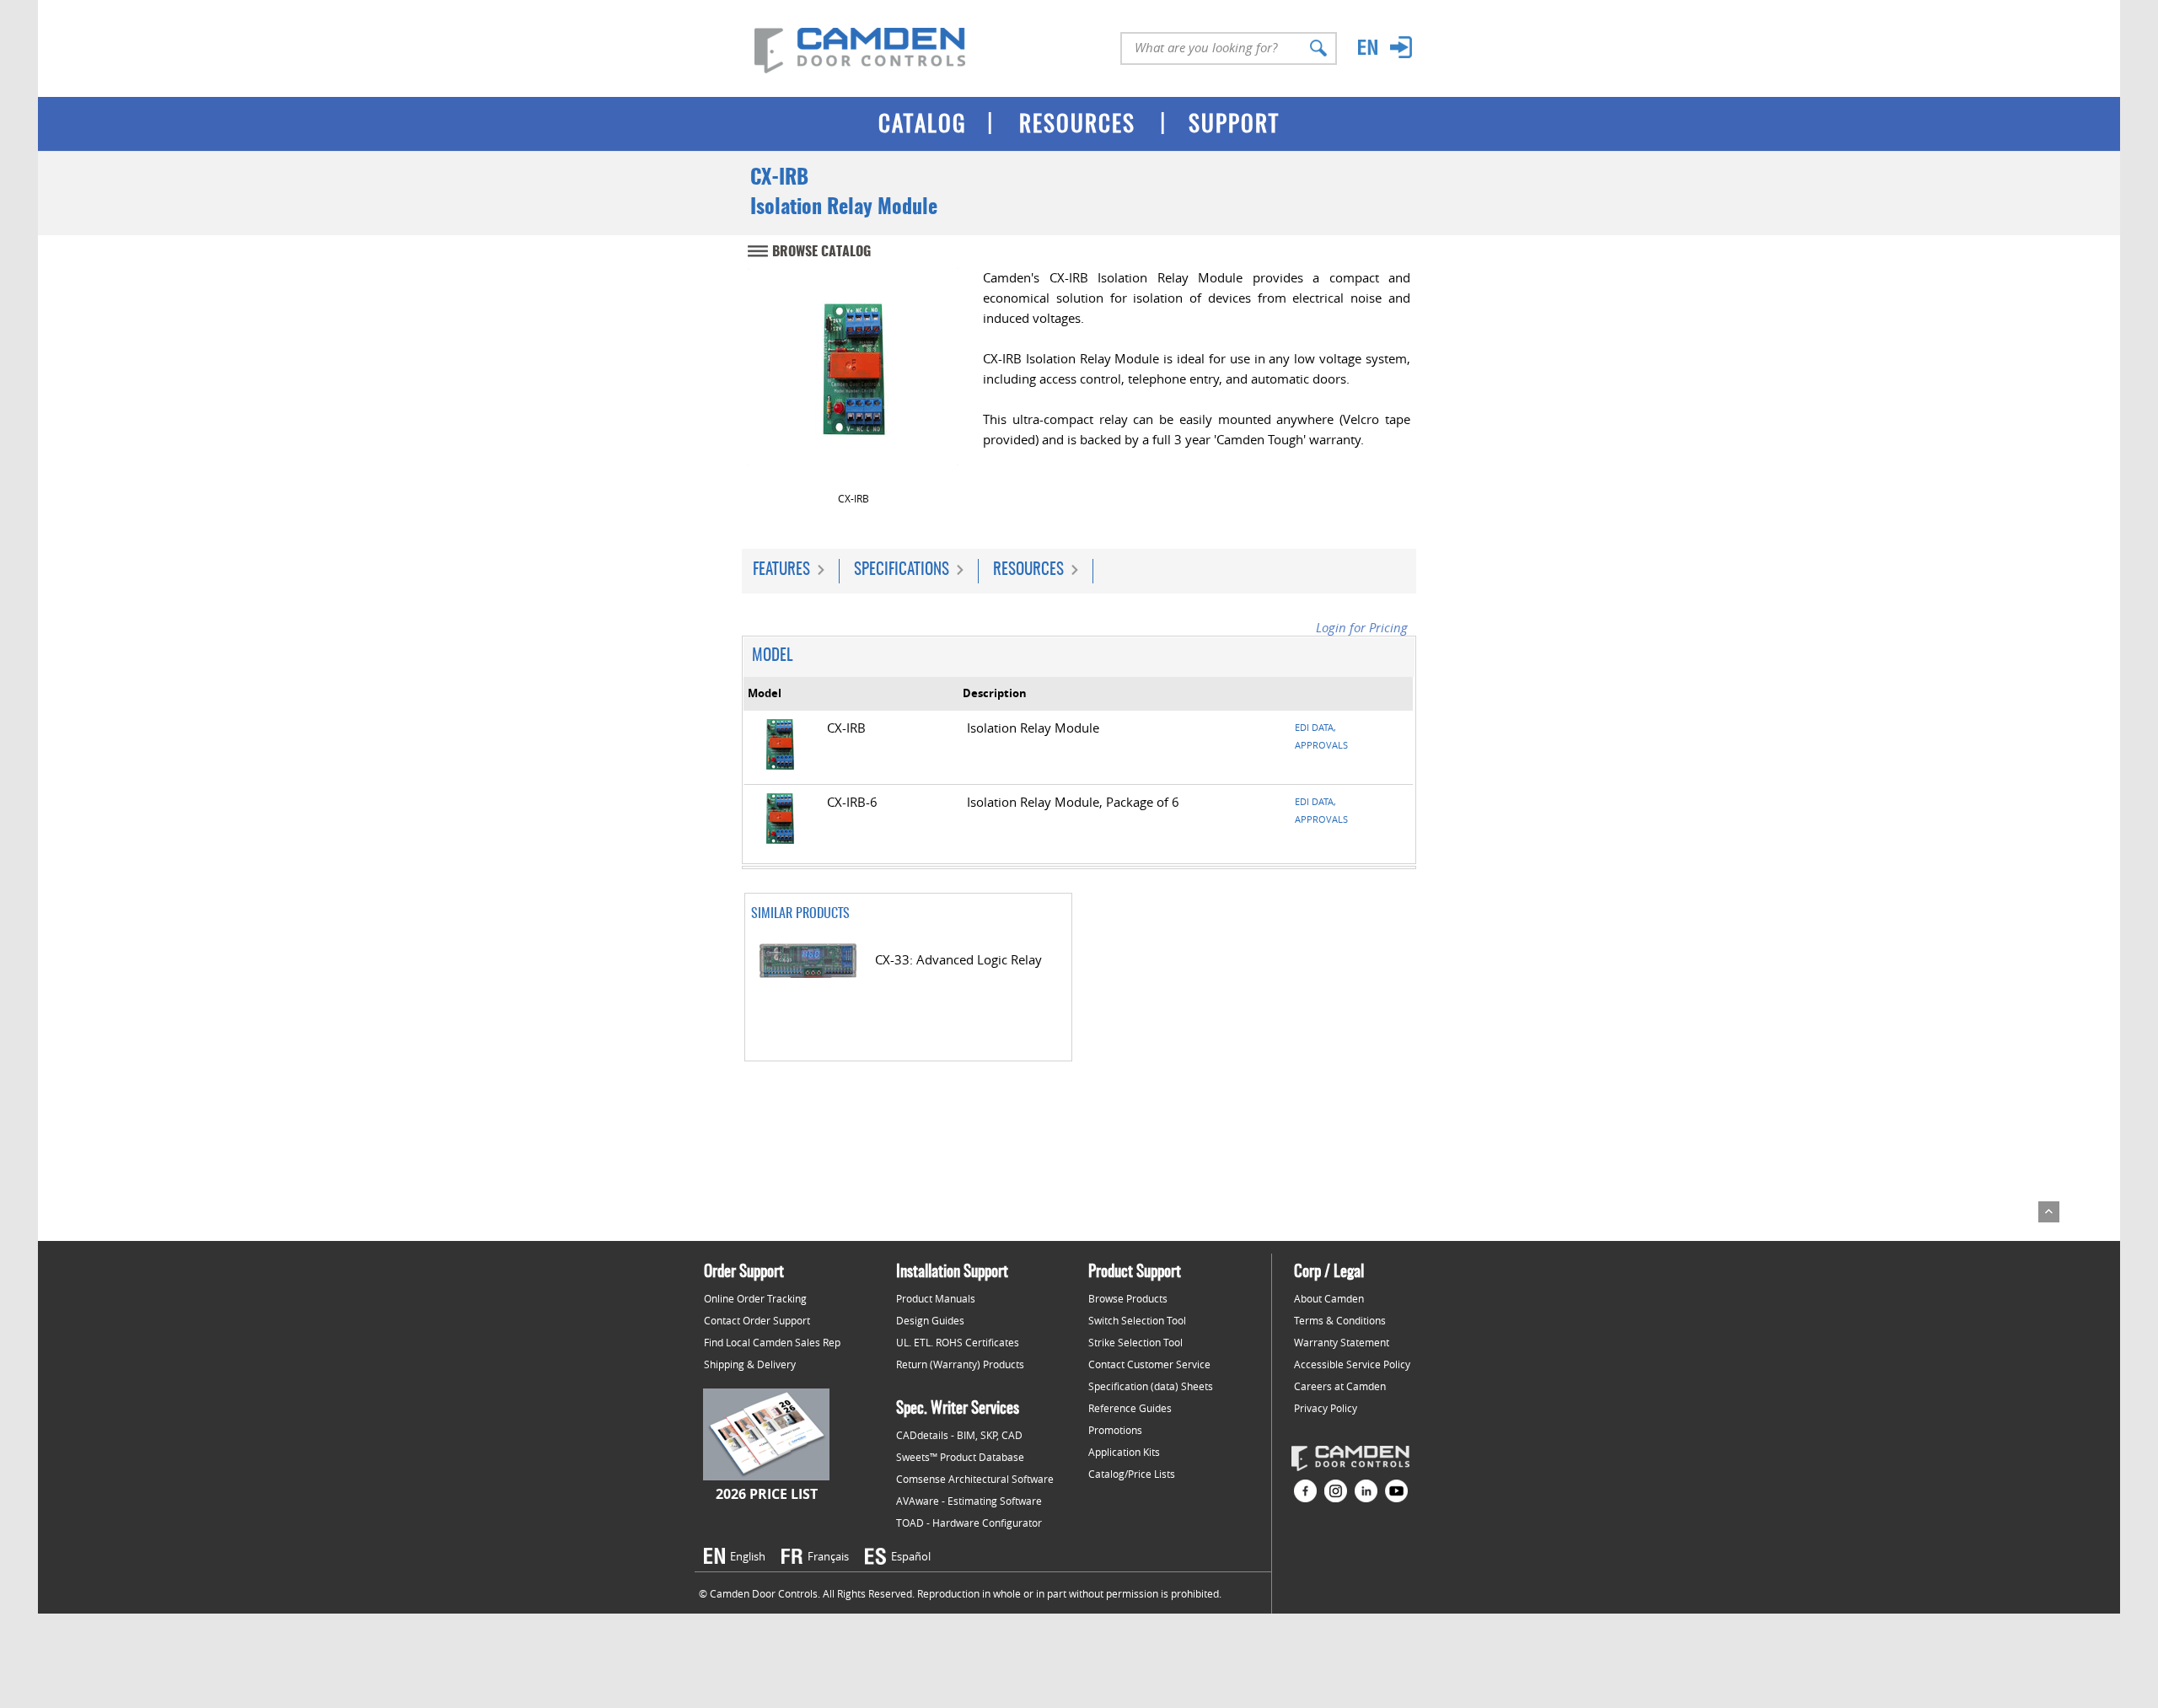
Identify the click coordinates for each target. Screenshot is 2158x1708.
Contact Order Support (757, 1320)
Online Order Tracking (755, 1298)
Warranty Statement (1342, 1342)
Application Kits (1124, 1452)
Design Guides (930, 1320)
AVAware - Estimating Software (969, 1501)
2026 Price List (767, 1494)
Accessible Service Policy (1352, 1364)
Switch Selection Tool (1137, 1320)
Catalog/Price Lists (1132, 1474)
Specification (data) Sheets (1151, 1386)
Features (781, 570)
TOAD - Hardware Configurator (969, 1523)
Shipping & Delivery (750, 1364)
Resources (1028, 570)
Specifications (902, 570)
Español (911, 1556)
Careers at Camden (1340, 1386)
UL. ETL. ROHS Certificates (958, 1342)
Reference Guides (1130, 1408)
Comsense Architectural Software (975, 1479)
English (748, 1556)
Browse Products (1128, 1298)
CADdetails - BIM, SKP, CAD (959, 1435)
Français (828, 1556)
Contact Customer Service (1149, 1364)
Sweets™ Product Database (960, 1457)
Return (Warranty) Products (960, 1364)
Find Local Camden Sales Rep (772, 1342)
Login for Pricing (1362, 628)
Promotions (1115, 1430)
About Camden (1329, 1298)
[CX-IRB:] (853, 378)
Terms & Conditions (1340, 1320)
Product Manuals (936, 1298)
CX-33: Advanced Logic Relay (958, 960)
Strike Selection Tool (1135, 1342)
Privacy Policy (1326, 1408)
